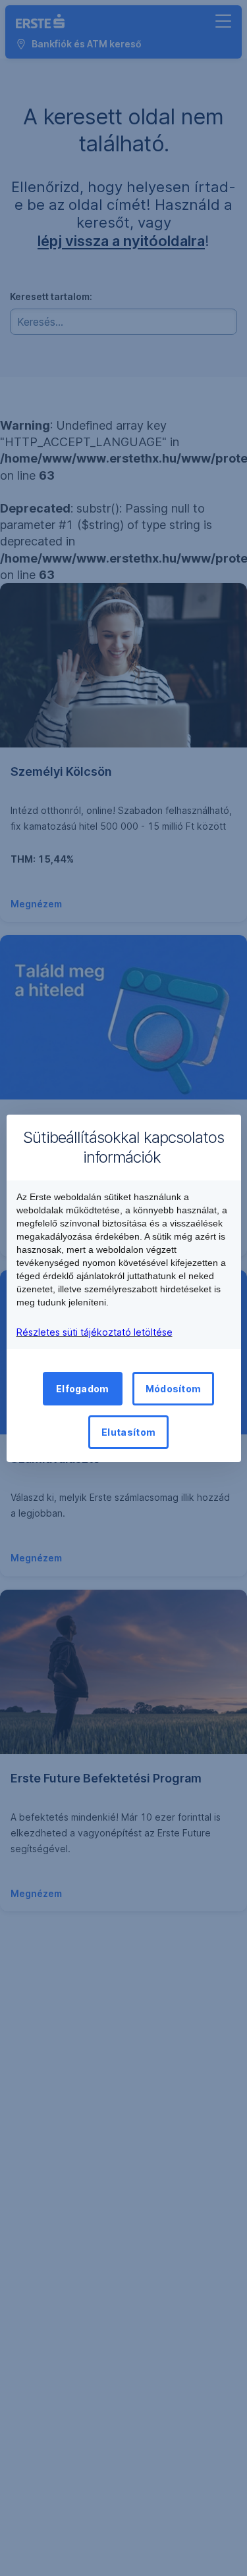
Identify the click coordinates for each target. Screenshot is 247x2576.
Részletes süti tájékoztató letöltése (95, 1332)
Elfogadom (83, 1389)
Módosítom (174, 1389)
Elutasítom (128, 1432)
